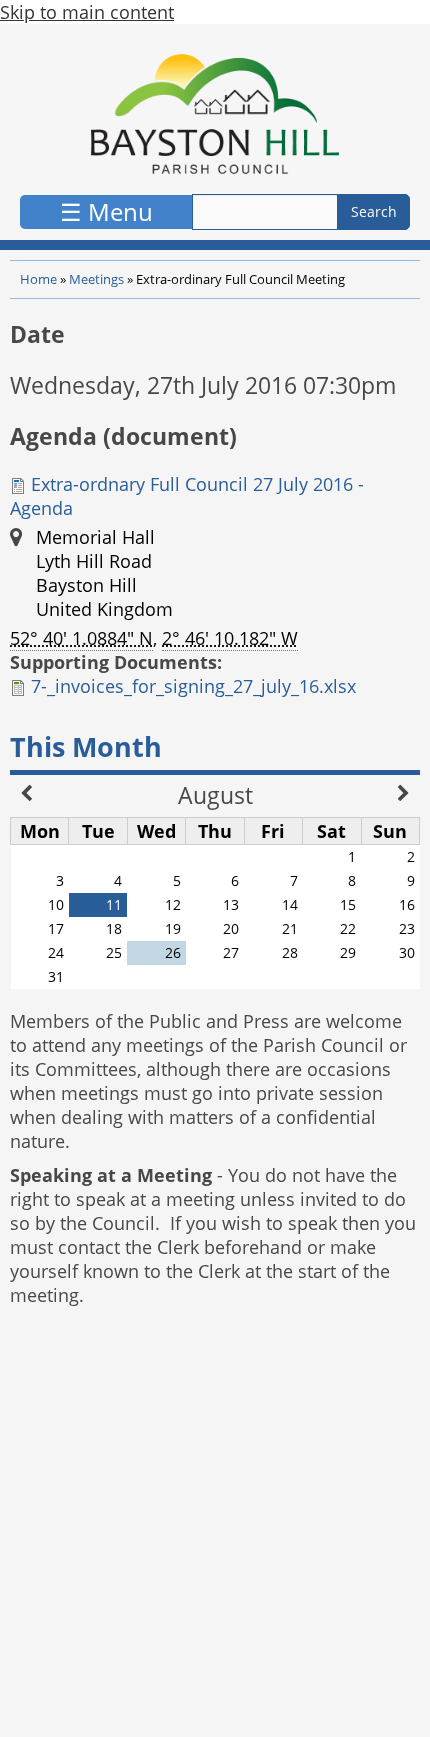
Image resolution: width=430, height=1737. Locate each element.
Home (38, 279)
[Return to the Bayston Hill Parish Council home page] (215, 114)
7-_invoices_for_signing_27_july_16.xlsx (193, 686)
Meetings (96, 279)
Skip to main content (87, 12)
